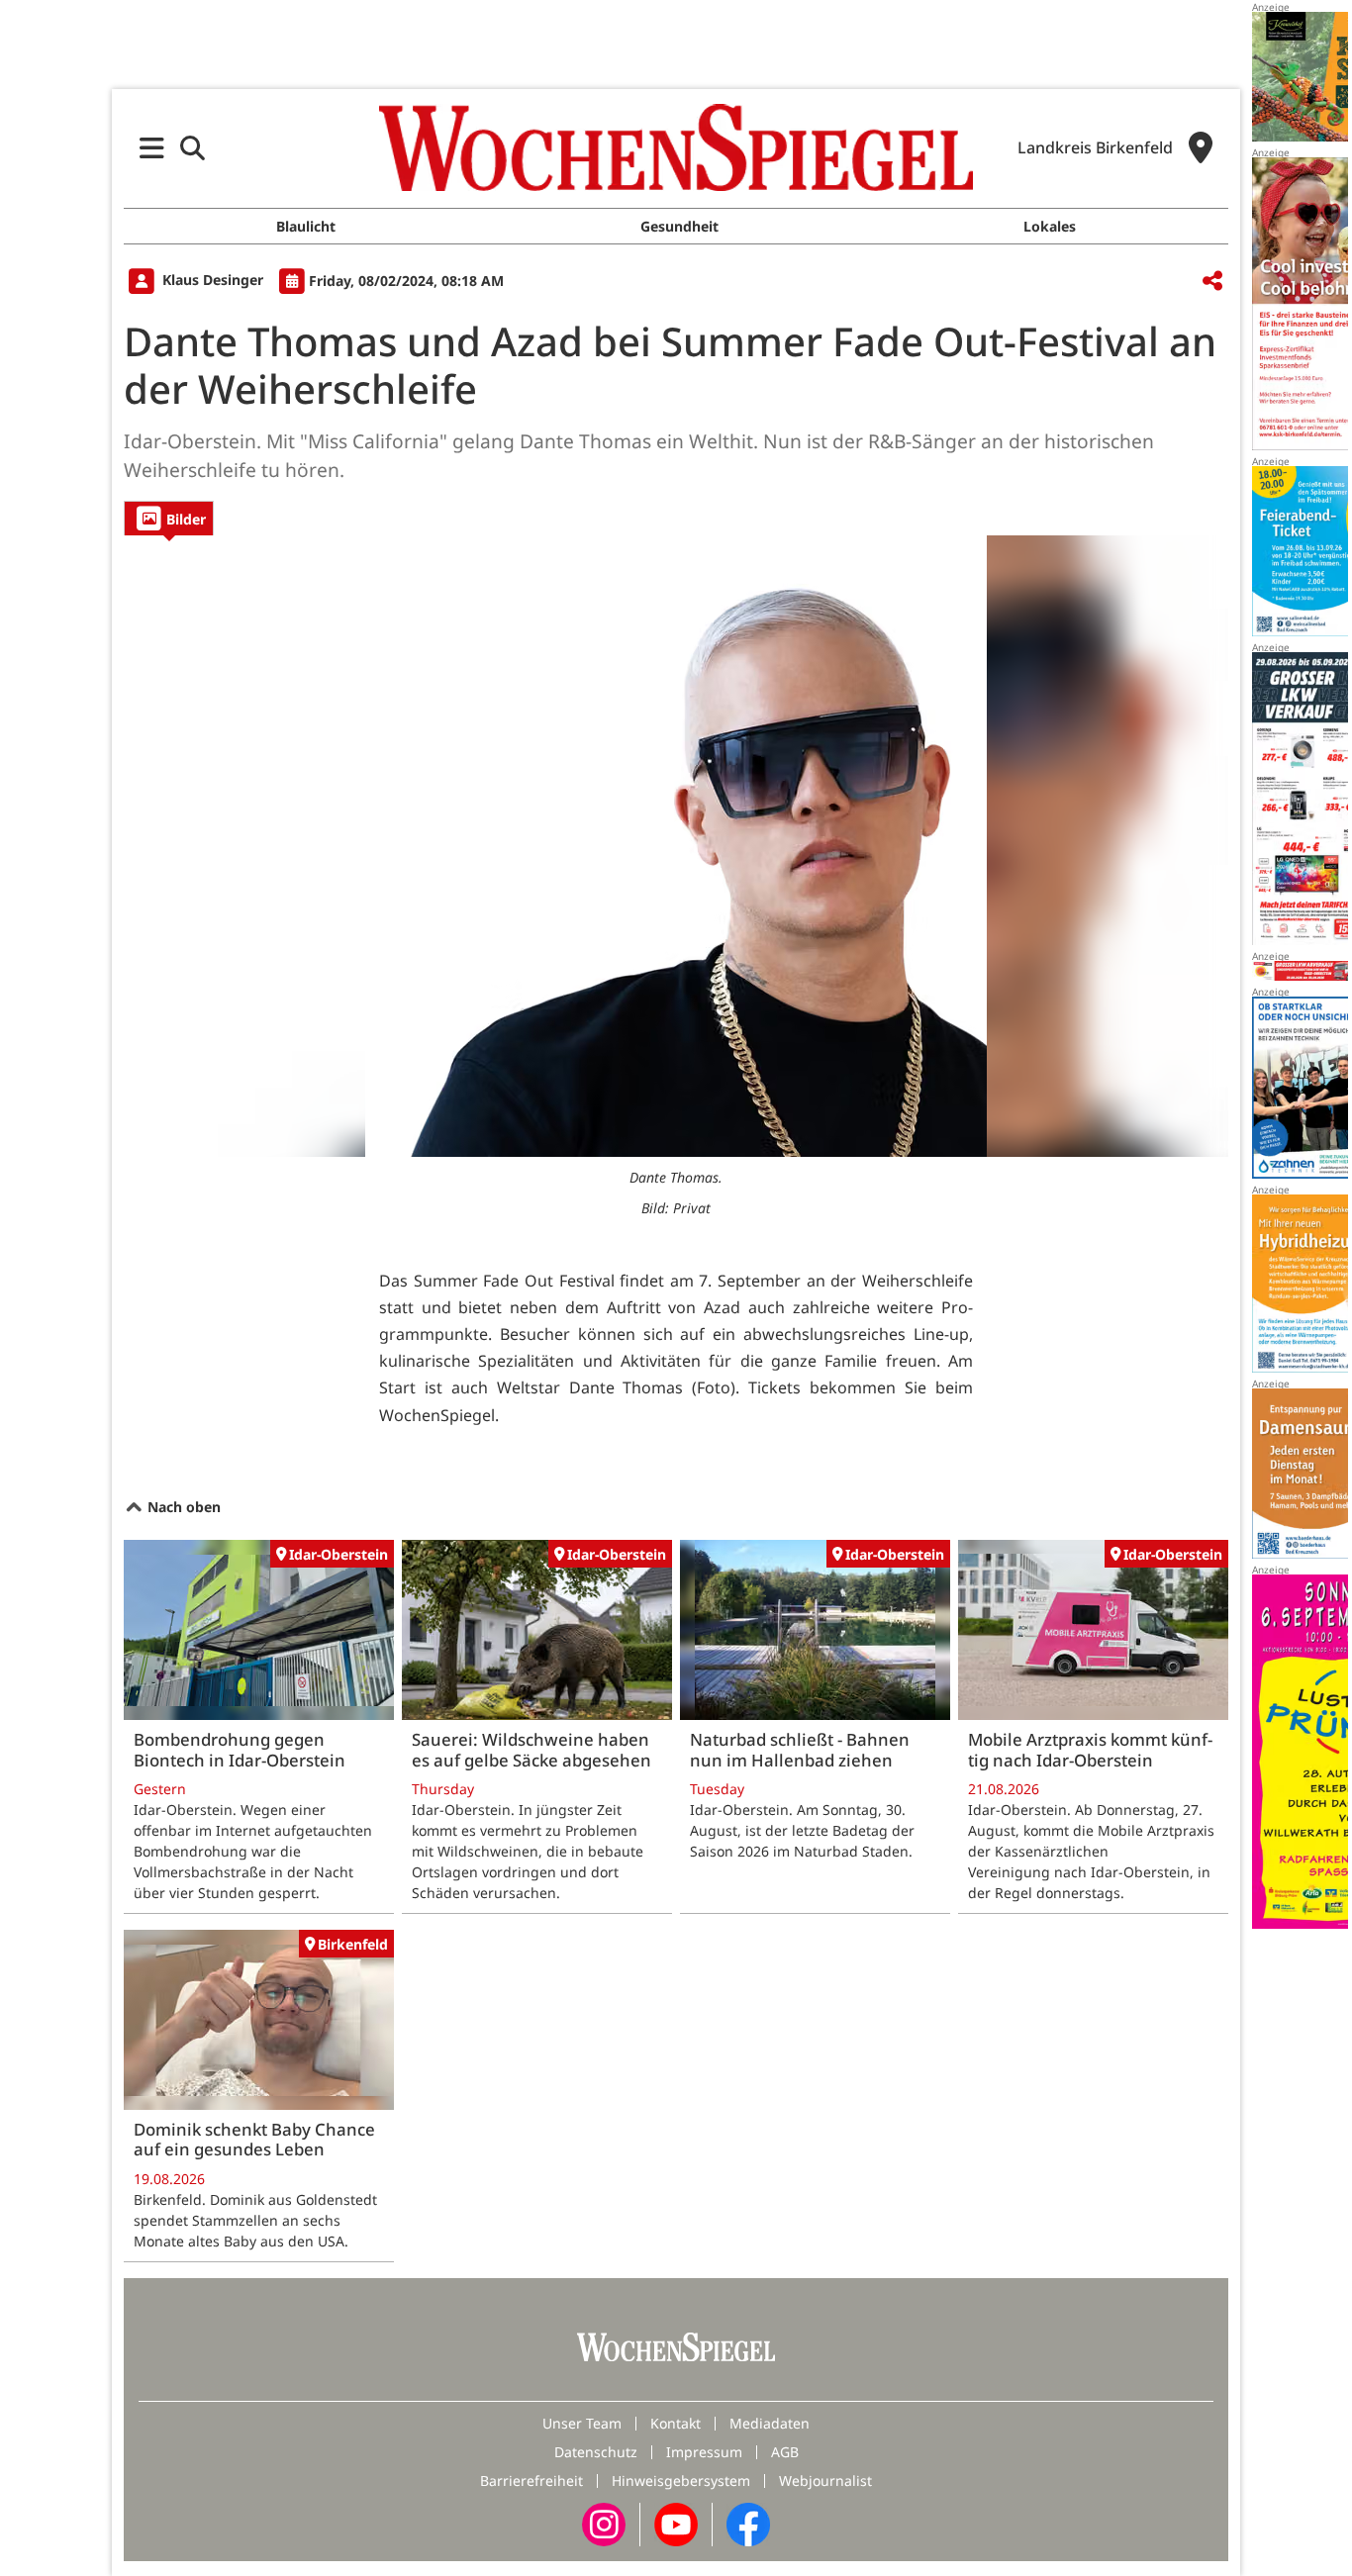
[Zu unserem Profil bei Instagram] (604, 2523)
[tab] (169, 518)
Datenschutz (596, 2452)
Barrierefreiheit (531, 2481)
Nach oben (182, 1507)
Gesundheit (679, 226)
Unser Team (582, 2423)
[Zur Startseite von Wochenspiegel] (676, 147)
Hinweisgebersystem (681, 2481)
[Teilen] (1212, 282)
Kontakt (676, 2423)
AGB (785, 2452)
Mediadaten (770, 2423)
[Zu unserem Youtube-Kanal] (676, 2523)
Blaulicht (306, 226)
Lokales (1050, 226)
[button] (152, 148)
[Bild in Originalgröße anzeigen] (676, 846)
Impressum (704, 2452)
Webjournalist (825, 2481)
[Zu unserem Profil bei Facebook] (748, 2523)
